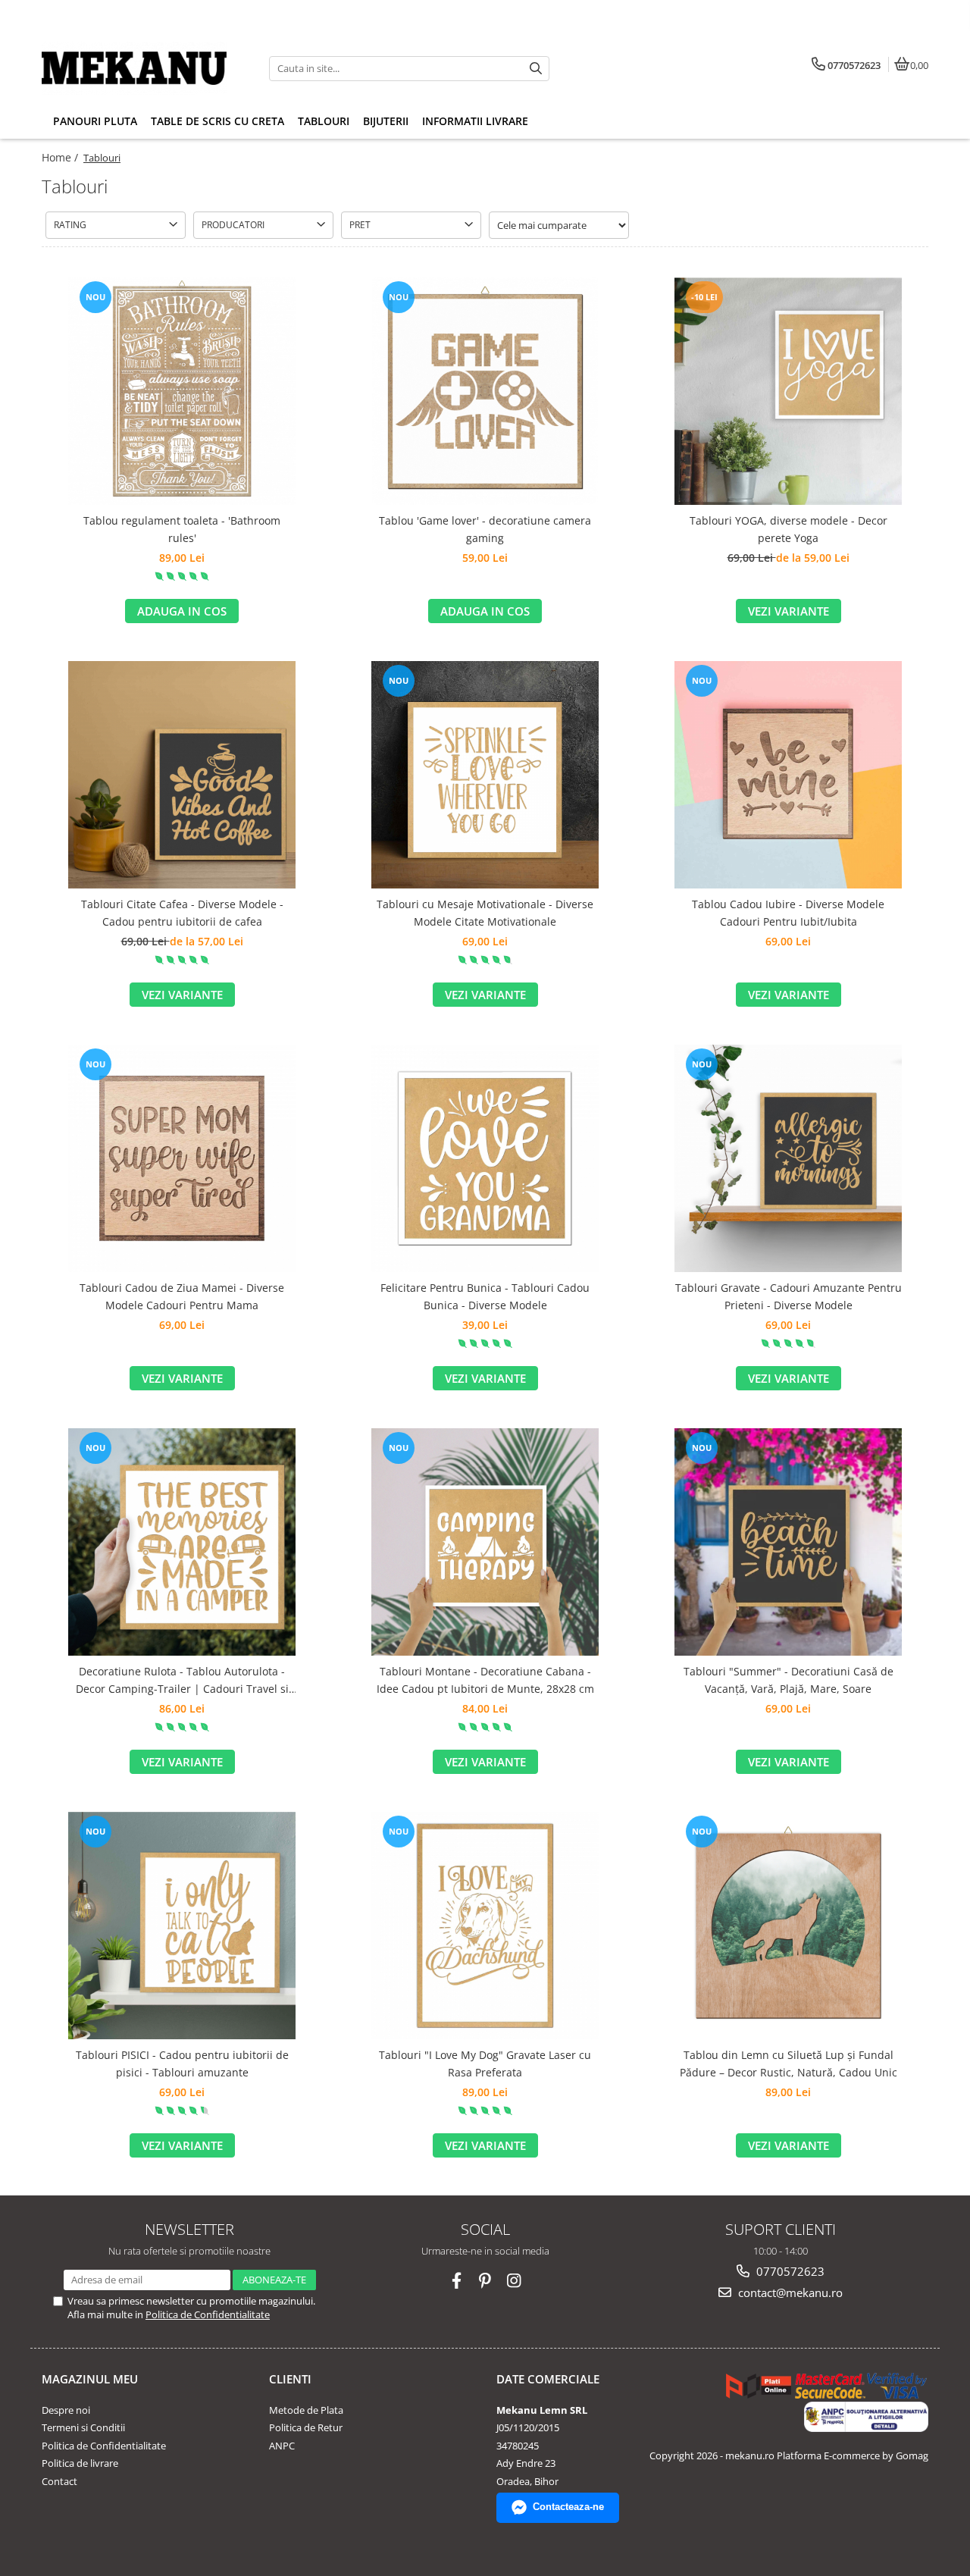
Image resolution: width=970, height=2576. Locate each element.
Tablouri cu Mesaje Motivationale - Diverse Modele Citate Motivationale (485, 912)
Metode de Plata (306, 2410)
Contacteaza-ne (568, 2507)
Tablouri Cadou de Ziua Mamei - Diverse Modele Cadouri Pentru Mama (182, 1296)
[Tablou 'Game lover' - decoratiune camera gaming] (485, 391)
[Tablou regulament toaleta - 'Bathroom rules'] (182, 391)
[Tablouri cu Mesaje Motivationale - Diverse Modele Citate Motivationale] (485, 775)
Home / (61, 157)
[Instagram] (514, 2281)
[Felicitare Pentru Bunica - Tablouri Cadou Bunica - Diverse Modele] (485, 1158)
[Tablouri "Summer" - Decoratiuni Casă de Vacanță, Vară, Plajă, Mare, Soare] (788, 1542)
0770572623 (789, 2271)
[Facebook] (457, 2281)
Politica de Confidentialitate (208, 2314)
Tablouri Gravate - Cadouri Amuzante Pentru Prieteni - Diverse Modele (789, 1296)
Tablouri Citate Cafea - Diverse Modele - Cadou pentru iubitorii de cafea (182, 912)
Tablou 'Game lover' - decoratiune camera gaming (485, 529)
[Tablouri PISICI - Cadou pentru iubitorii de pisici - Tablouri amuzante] (182, 1926)
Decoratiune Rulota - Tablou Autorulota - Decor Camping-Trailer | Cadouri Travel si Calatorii (182, 1681)
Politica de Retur (306, 2427)
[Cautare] (536, 69)
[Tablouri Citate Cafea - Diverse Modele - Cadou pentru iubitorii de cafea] (182, 775)
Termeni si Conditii (83, 2427)
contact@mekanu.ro (789, 2292)
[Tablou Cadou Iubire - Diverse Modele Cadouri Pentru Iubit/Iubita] (788, 775)
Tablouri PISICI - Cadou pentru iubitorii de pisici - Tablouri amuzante (182, 2063)
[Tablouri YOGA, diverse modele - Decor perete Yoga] (788, 391)
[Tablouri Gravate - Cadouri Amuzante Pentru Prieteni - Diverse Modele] (788, 1158)
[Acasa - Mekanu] (136, 68)
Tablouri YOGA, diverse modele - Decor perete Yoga (789, 529)
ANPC (282, 2446)
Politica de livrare (80, 2463)
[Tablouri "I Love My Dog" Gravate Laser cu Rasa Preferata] (485, 1926)
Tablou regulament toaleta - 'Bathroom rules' (182, 529)
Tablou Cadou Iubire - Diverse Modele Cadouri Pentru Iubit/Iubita (788, 912)
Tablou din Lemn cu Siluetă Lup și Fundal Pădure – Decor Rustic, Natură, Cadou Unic (789, 2063)
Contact (59, 2481)
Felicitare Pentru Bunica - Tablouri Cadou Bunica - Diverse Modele (485, 1296)
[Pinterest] (485, 2281)
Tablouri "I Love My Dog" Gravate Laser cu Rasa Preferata (485, 2063)
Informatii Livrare (475, 121)
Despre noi (66, 2410)
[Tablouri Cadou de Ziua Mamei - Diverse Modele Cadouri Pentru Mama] (182, 1158)
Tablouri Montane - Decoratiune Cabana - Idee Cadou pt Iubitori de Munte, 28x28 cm (485, 1680)
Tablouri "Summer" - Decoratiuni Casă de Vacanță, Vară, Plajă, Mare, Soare (789, 1680)
